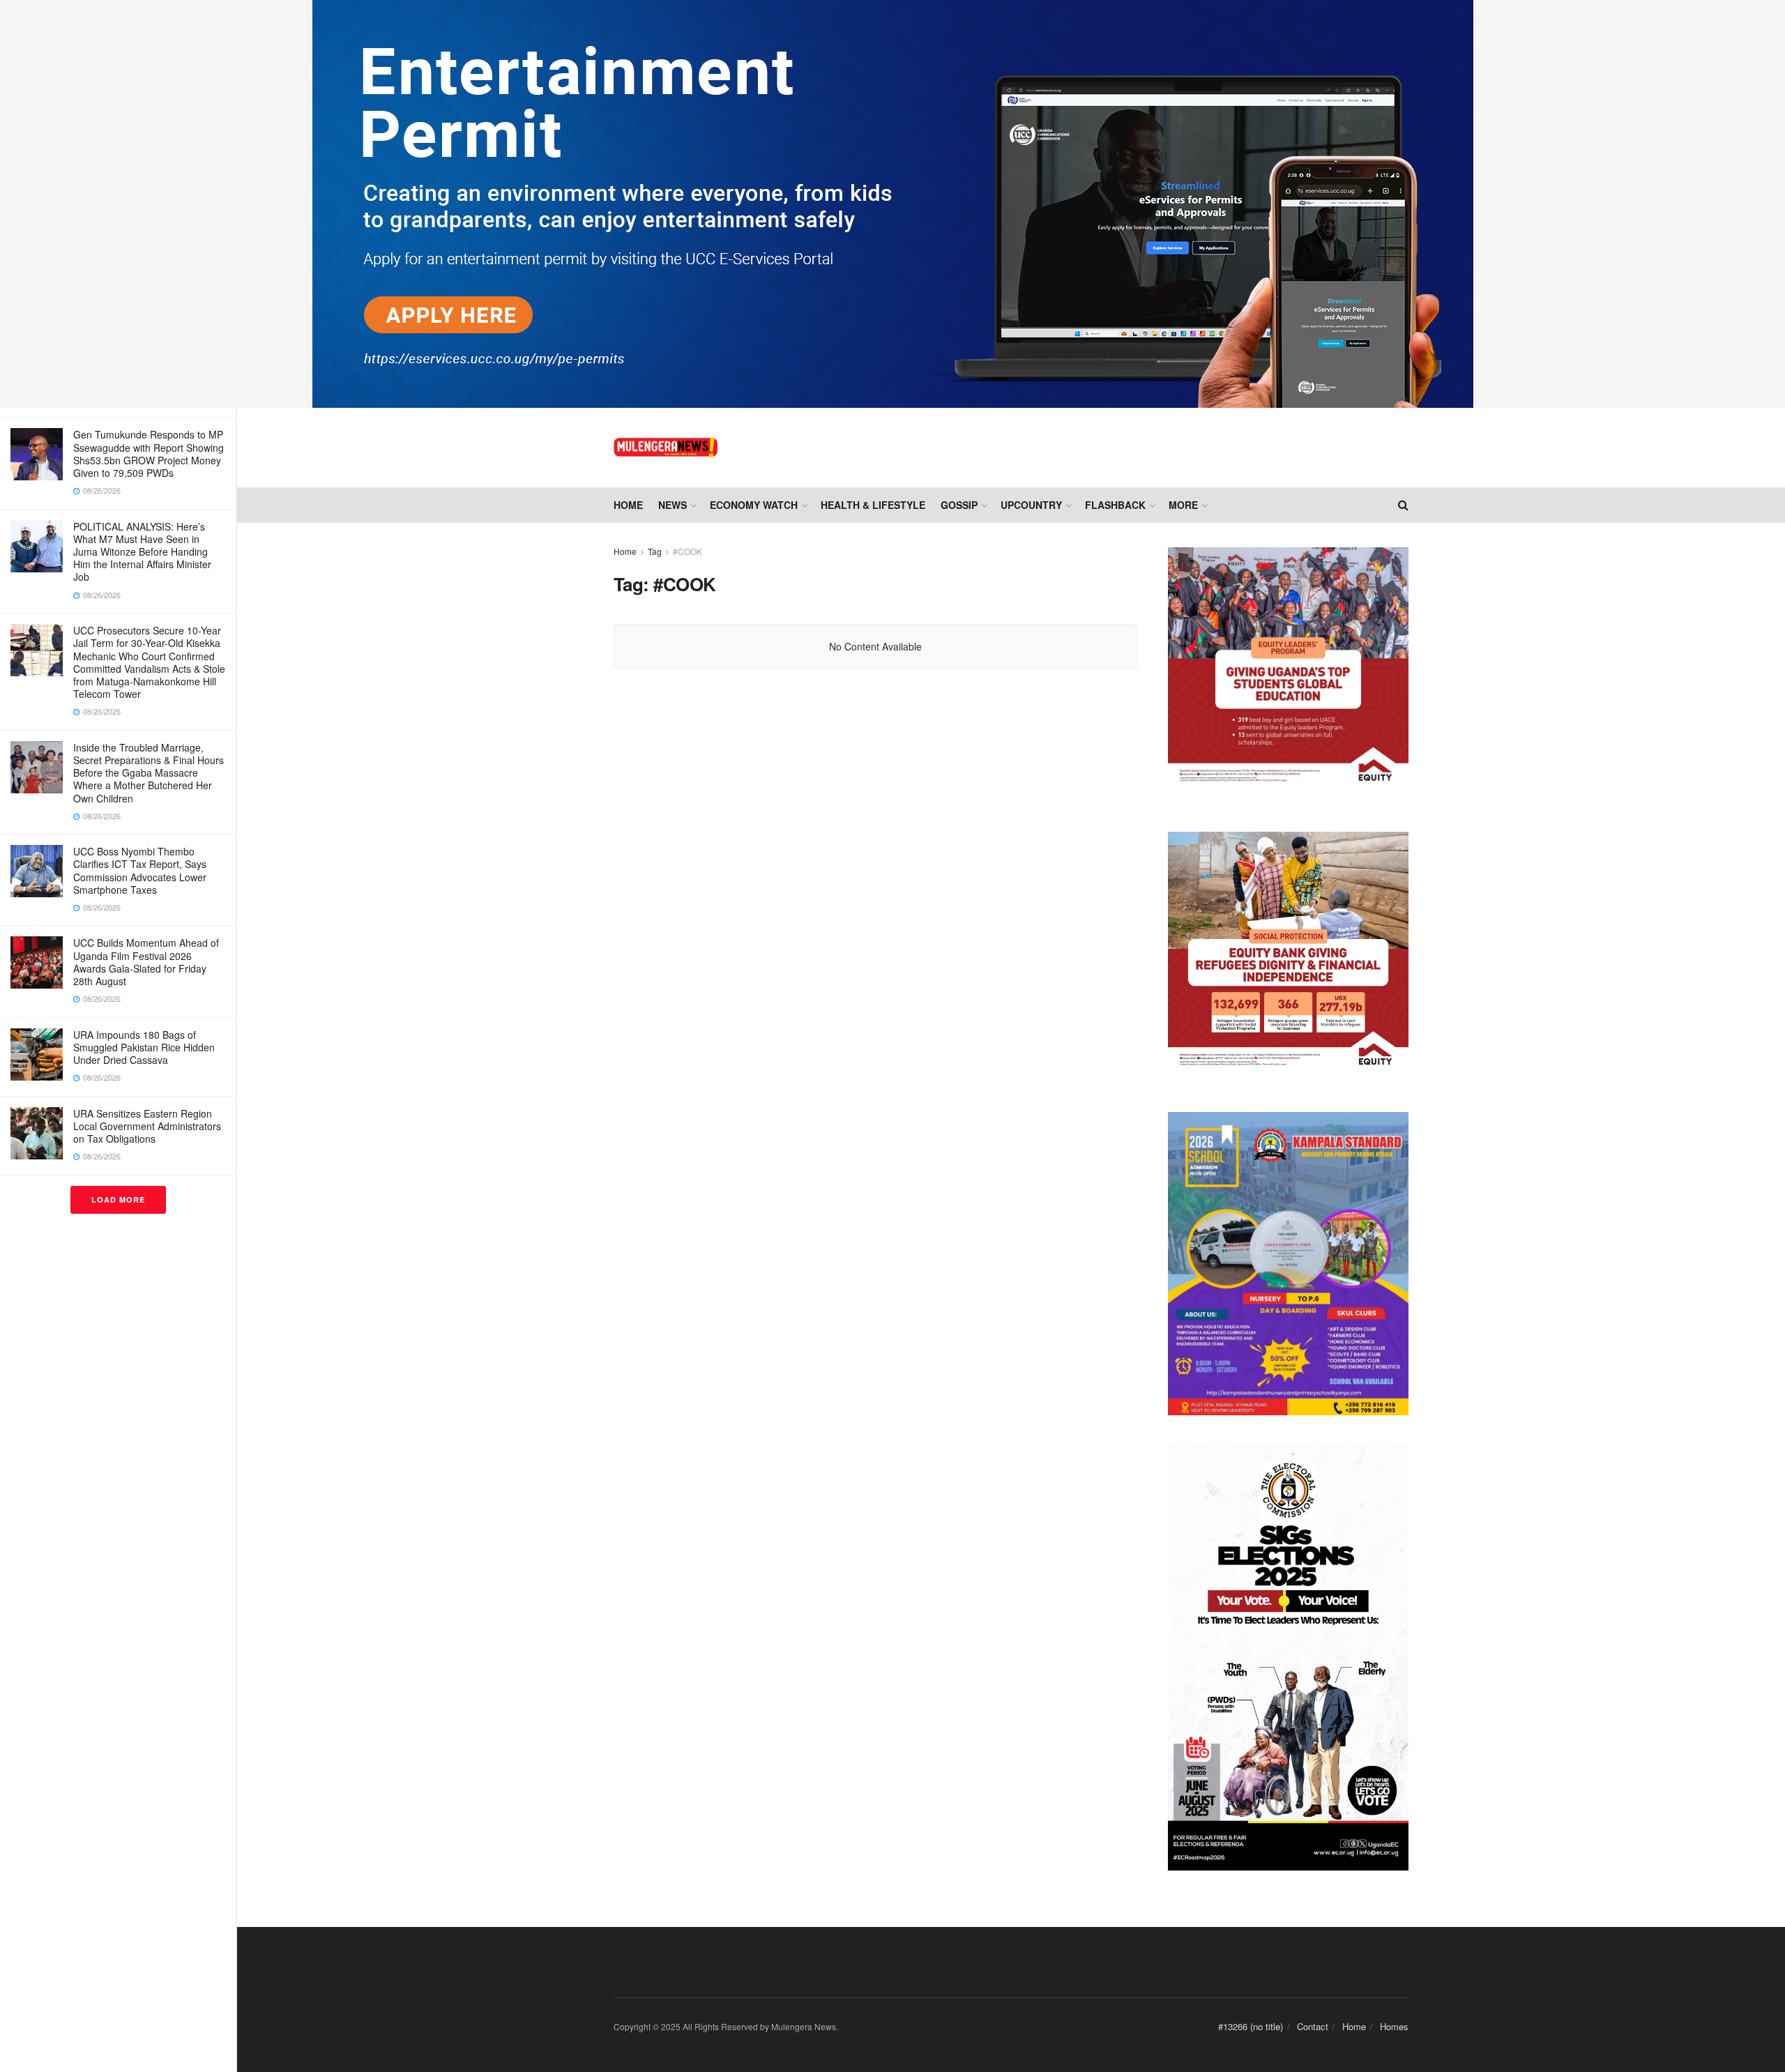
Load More (118, 1199)
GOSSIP (959, 505)
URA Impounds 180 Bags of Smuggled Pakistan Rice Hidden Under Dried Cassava (144, 1047)
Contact (1313, 2026)
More (1183, 505)
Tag (655, 551)
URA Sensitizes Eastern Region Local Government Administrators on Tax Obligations (147, 1126)
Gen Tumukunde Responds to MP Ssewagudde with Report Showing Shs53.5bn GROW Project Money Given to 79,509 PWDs (149, 454)
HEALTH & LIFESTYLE (873, 505)
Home (628, 505)
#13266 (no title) (1251, 2026)
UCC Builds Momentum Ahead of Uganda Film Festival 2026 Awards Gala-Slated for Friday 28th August (146, 962)
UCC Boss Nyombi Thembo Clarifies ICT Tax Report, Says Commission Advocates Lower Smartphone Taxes (140, 870)
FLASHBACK (1115, 505)
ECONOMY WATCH (754, 505)
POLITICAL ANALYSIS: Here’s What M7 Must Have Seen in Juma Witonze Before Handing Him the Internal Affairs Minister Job (142, 552)
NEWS (673, 505)
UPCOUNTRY (1031, 505)
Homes (1394, 2026)
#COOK (688, 551)
